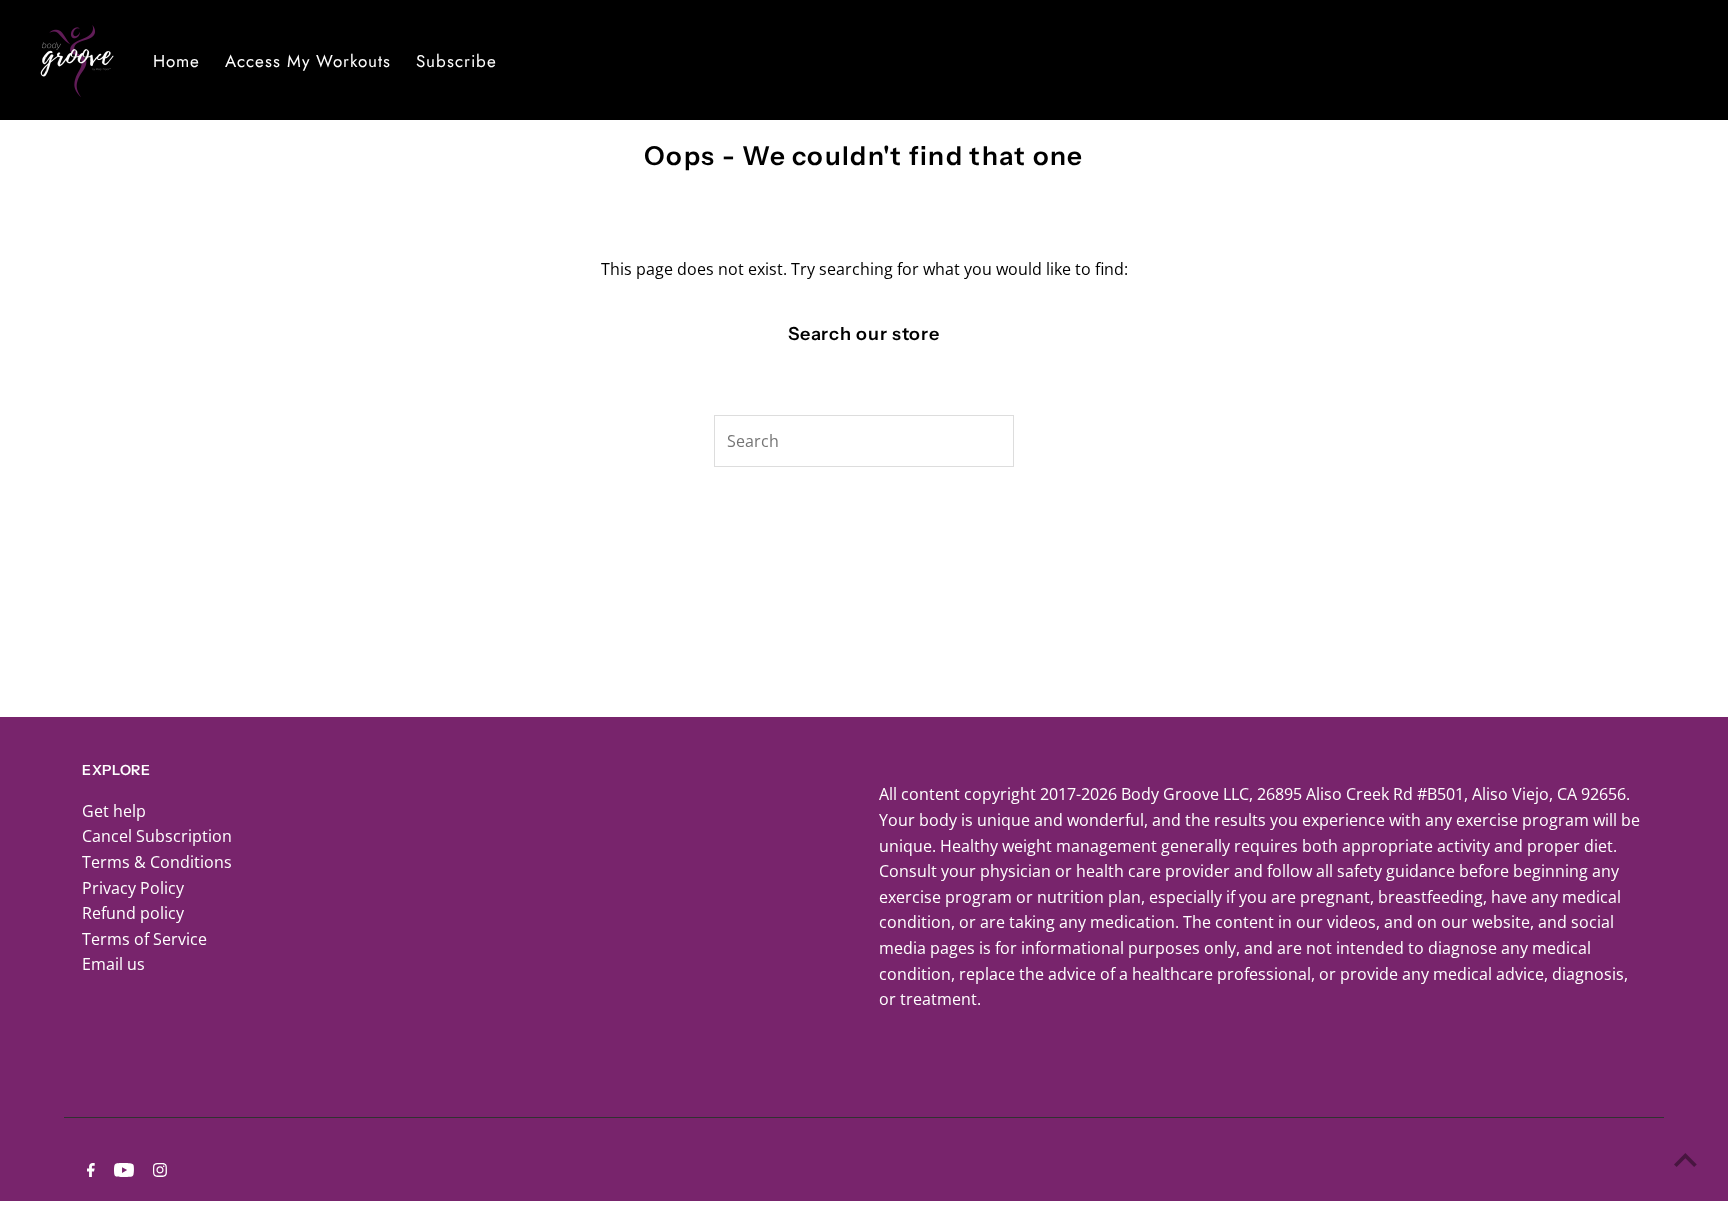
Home (176, 61)
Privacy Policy (133, 888)
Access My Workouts (308, 61)
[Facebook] (88, 1171)
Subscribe (456, 61)
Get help (114, 811)
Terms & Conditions (157, 862)
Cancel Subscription (157, 836)
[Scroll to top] (1685, 1159)
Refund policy (133, 913)
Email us (113, 964)
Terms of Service (144, 939)
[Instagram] (157, 1171)
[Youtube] (121, 1171)
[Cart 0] (1691, 60)
